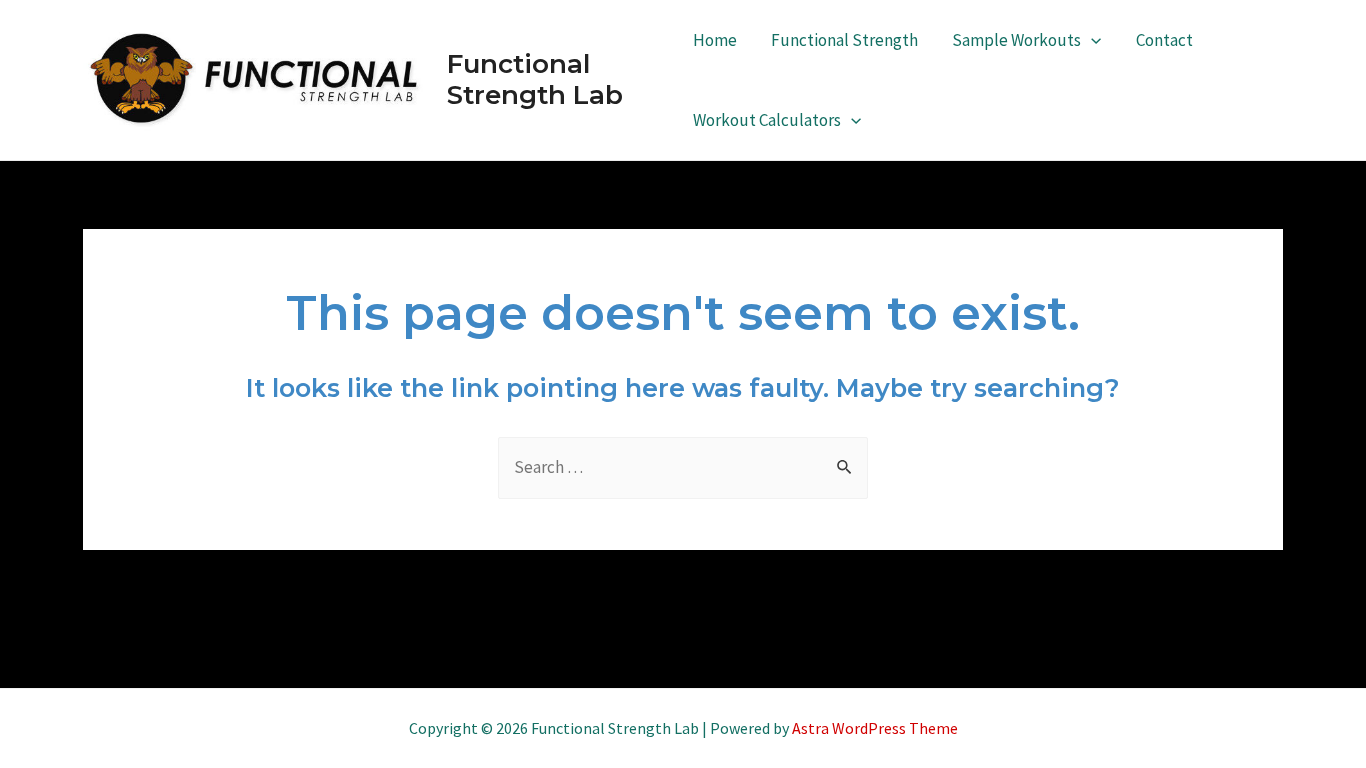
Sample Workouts (1016, 40)
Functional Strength (844, 40)
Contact (1164, 40)
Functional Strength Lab (535, 79)
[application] (1091, 40)
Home (715, 40)
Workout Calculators (767, 120)
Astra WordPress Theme (875, 728)
